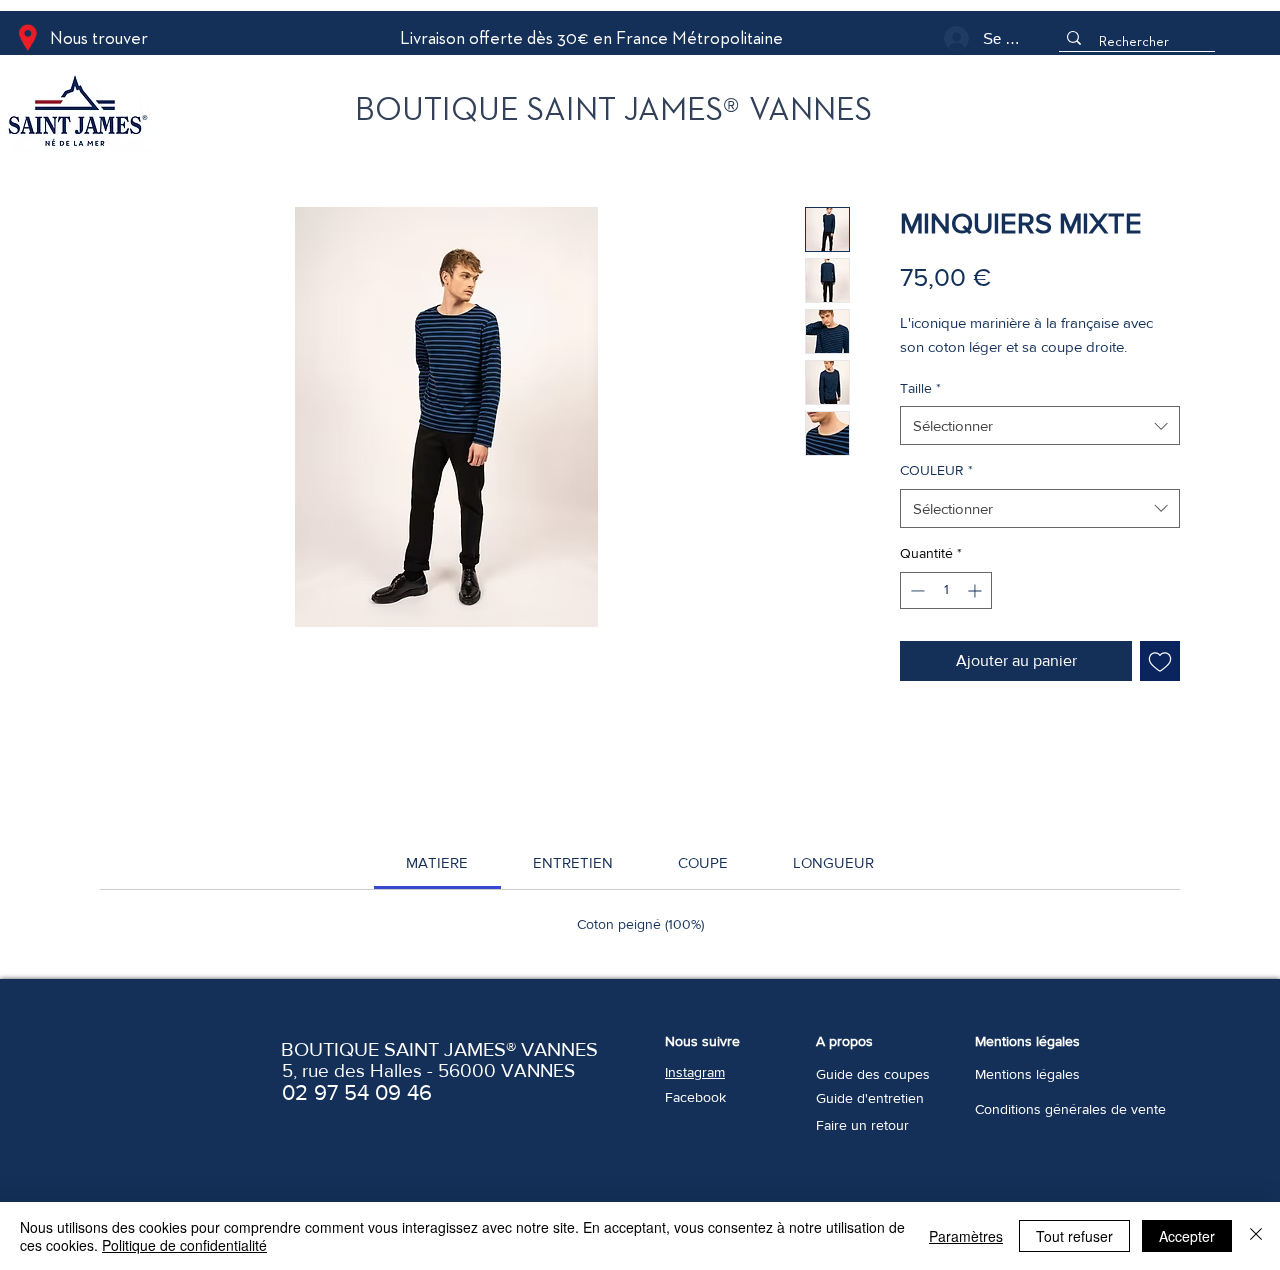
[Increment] (976, 590)
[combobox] (1040, 425)
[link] (437, 862)
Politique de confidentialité (184, 1245)
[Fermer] (1256, 1236)
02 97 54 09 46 (357, 1092)
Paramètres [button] (966, 1236)
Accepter (1187, 1236)
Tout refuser (1074, 1236)
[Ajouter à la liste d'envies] (1160, 661)
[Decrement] (915, 590)
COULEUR (936, 470)
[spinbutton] (946, 590)
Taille (920, 388)
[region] (163, 114)
